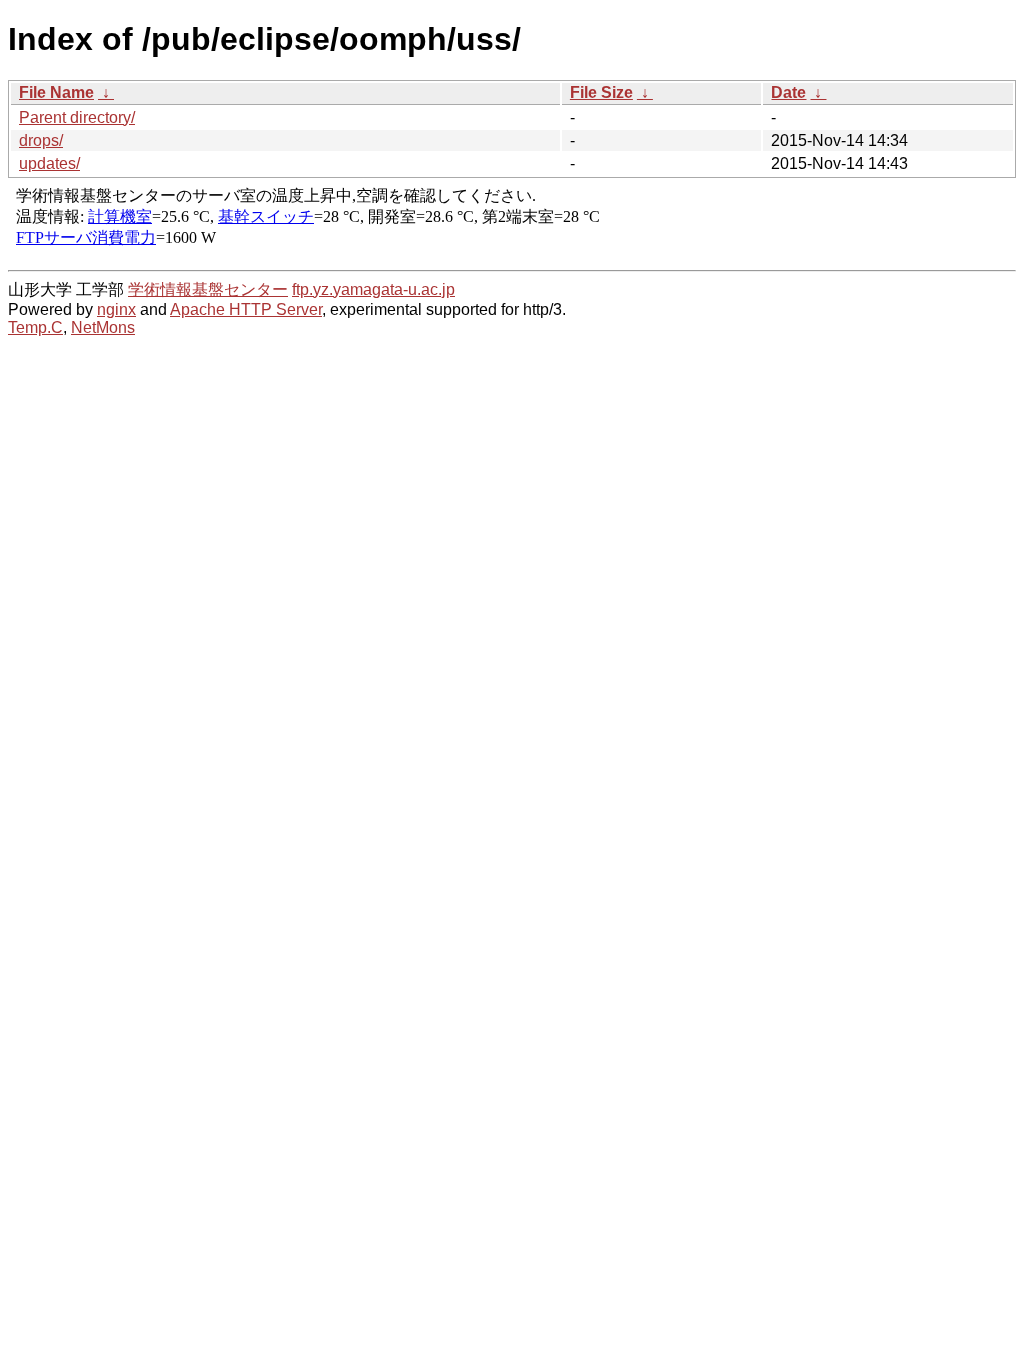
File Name (56, 92)
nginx (116, 309)
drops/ (41, 140)
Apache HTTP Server (246, 309)
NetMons (103, 327)
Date (788, 92)
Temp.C (35, 327)
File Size (601, 92)
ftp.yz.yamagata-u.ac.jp (373, 289)
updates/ (49, 163)
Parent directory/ (77, 117)
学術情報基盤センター (208, 289)
